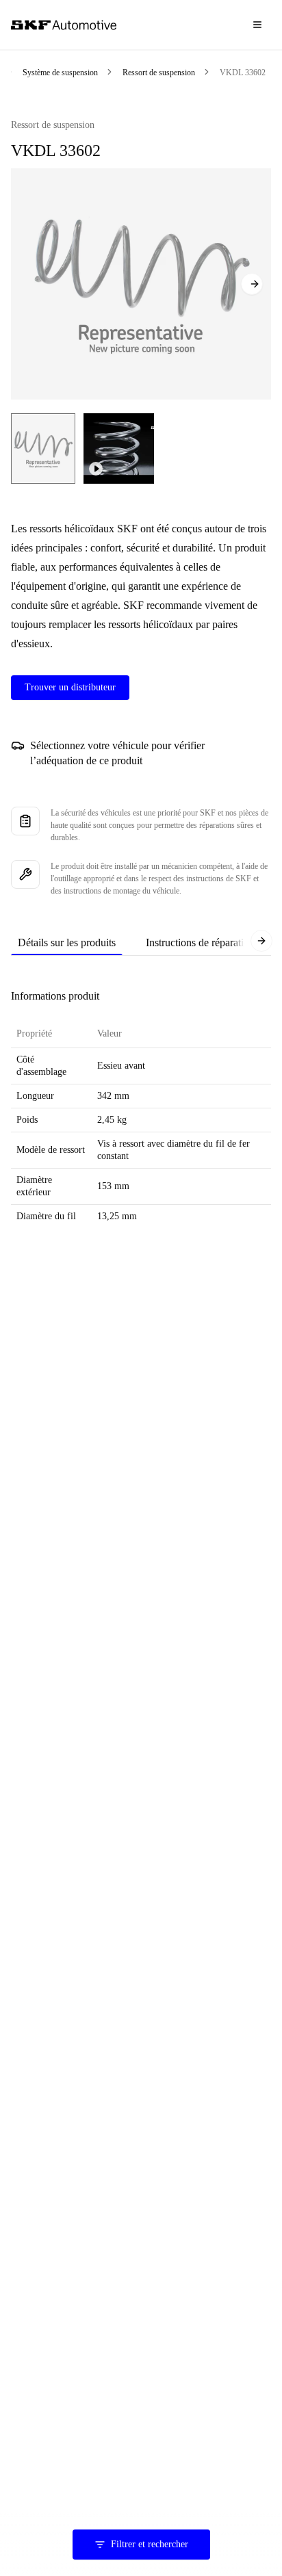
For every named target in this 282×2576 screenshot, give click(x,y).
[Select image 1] (43, 448)
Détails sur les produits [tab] (67, 942)
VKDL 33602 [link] (243, 73)
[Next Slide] (252, 284)
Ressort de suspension (159, 73)
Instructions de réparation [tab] (200, 942)
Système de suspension (60, 73)
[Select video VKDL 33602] (119, 448)
